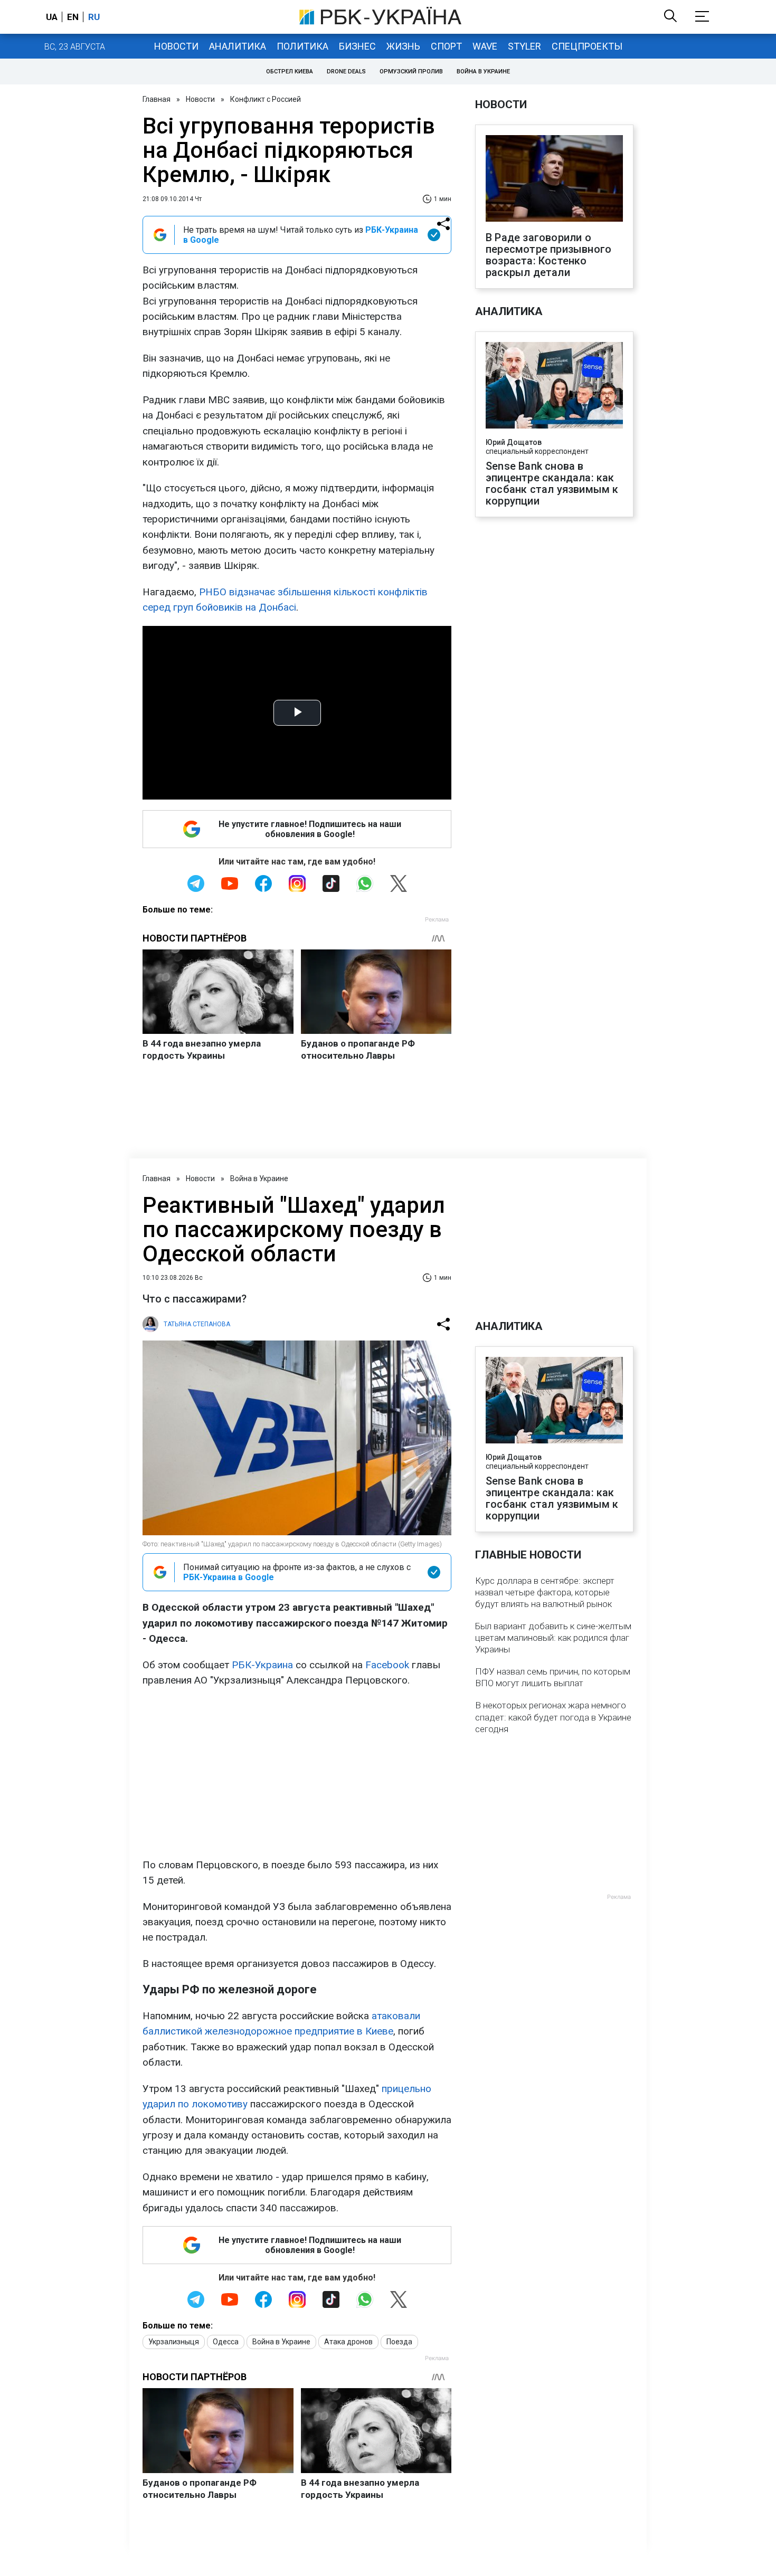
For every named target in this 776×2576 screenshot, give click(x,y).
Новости (176, 46)
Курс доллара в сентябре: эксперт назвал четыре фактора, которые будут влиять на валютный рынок (545, 1592)
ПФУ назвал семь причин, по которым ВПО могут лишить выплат (553, 1677)
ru (94, 17)
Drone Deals (346, 72)
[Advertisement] (297, 1773)
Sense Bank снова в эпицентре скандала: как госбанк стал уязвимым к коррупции (552, 483)
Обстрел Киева (290, 72)
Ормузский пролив (411, 72)
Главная (157, 99)
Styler (524, 46)
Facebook (387, 1665)
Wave (485, 46)
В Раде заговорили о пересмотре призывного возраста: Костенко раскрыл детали (548, 255)
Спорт (446, 46)
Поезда (399, 2342)
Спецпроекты (587, 46)
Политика (302, 46)
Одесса (226, 2342)
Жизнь (403, 46)
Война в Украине (483, 72)
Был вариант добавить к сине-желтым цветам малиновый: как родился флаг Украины (553, 1638)
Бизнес (357, 46)
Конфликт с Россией (266, 99)
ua (52, 17)
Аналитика (238, 46)
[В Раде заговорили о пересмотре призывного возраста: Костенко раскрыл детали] (554, 179)
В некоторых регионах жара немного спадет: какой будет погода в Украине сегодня (553, 1717)
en (73, 17)
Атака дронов (348, 2342)
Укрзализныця (174, 2342)
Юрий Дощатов (514, 442)
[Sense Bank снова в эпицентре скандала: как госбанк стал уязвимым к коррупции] (554, 386)
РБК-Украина (262, 1665)
